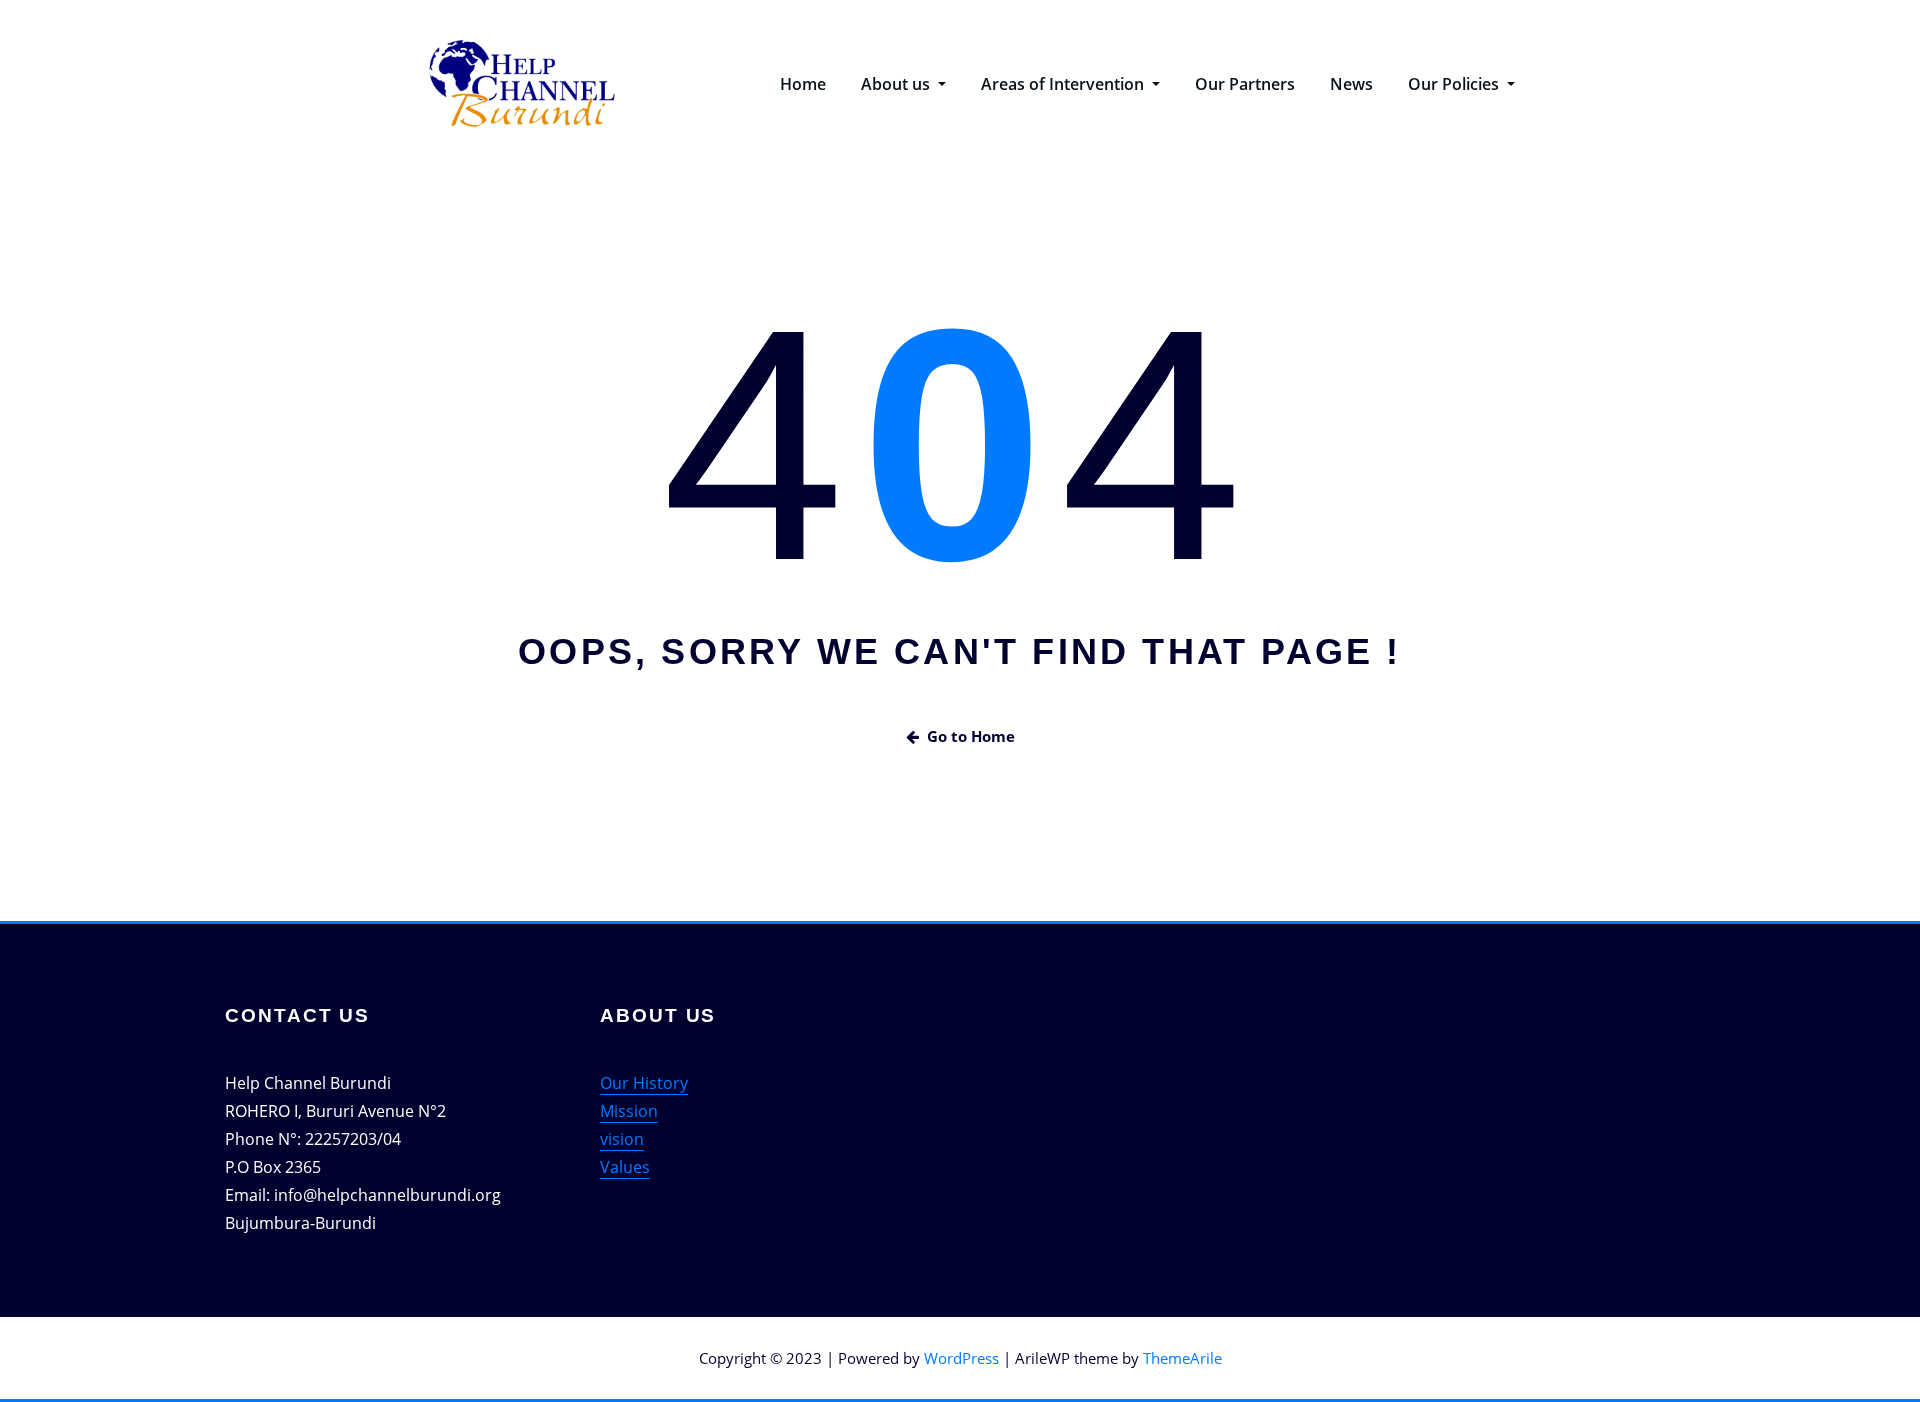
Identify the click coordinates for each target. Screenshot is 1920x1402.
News (1351, 84)
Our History (644, 1083)
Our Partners (1245, 84)
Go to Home (971, 736)
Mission (629, 1111)
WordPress (961, 1358)
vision (622, 1139)
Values (625, 1167)
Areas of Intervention (1064, 84)
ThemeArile (1182, 1358)
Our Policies (1455, 84)
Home (803, 84)
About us (897, 84)
